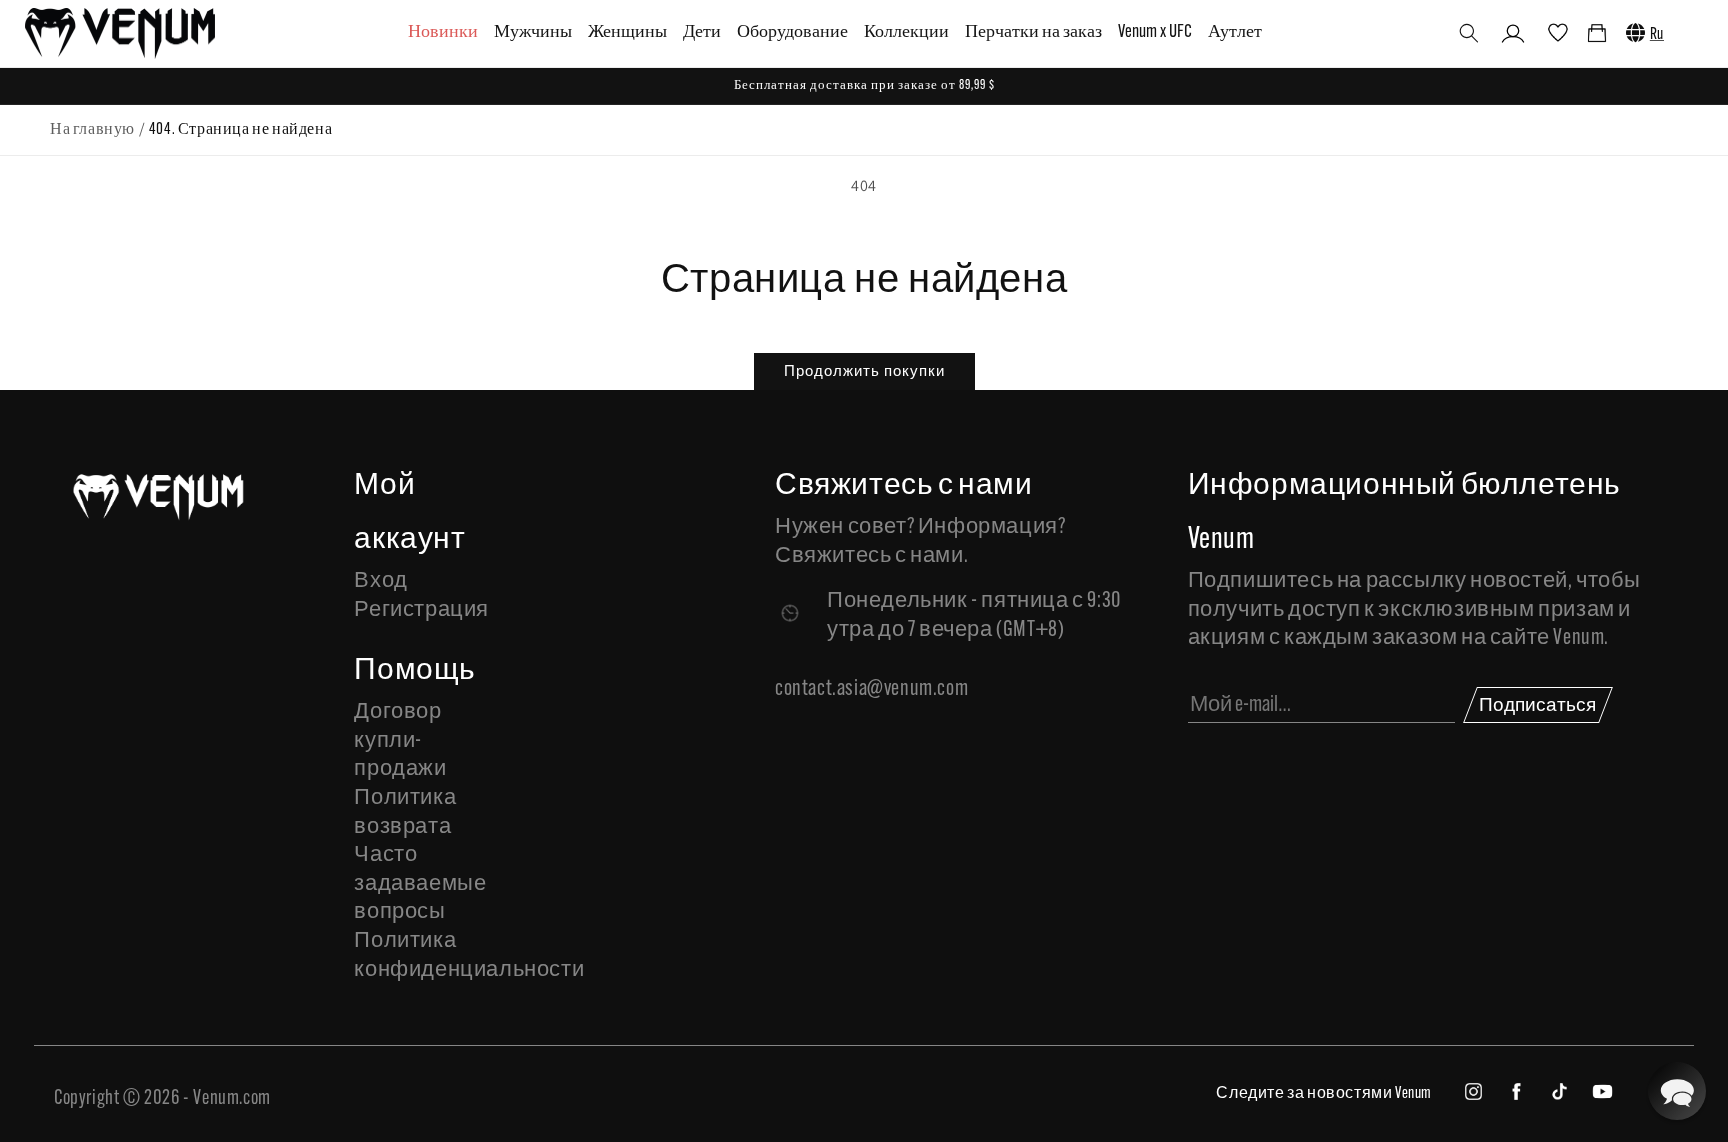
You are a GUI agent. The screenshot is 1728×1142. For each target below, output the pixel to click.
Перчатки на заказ (1033, 32)
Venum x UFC (1155, 32)
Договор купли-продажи (400, 741)
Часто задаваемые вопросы (420, 884)
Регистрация (421, 610)
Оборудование (792, 32)
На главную (92, 130)
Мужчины (533, 32)
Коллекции (906, 32)
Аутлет (1235, 32)
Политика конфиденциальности (425, 956)
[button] (1469, 33)
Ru (1657, 35)
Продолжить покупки (864, 370)
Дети (702, 32)
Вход (380, 581)
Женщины (627, 32)
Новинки (443, 32)
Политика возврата (405, 813)
